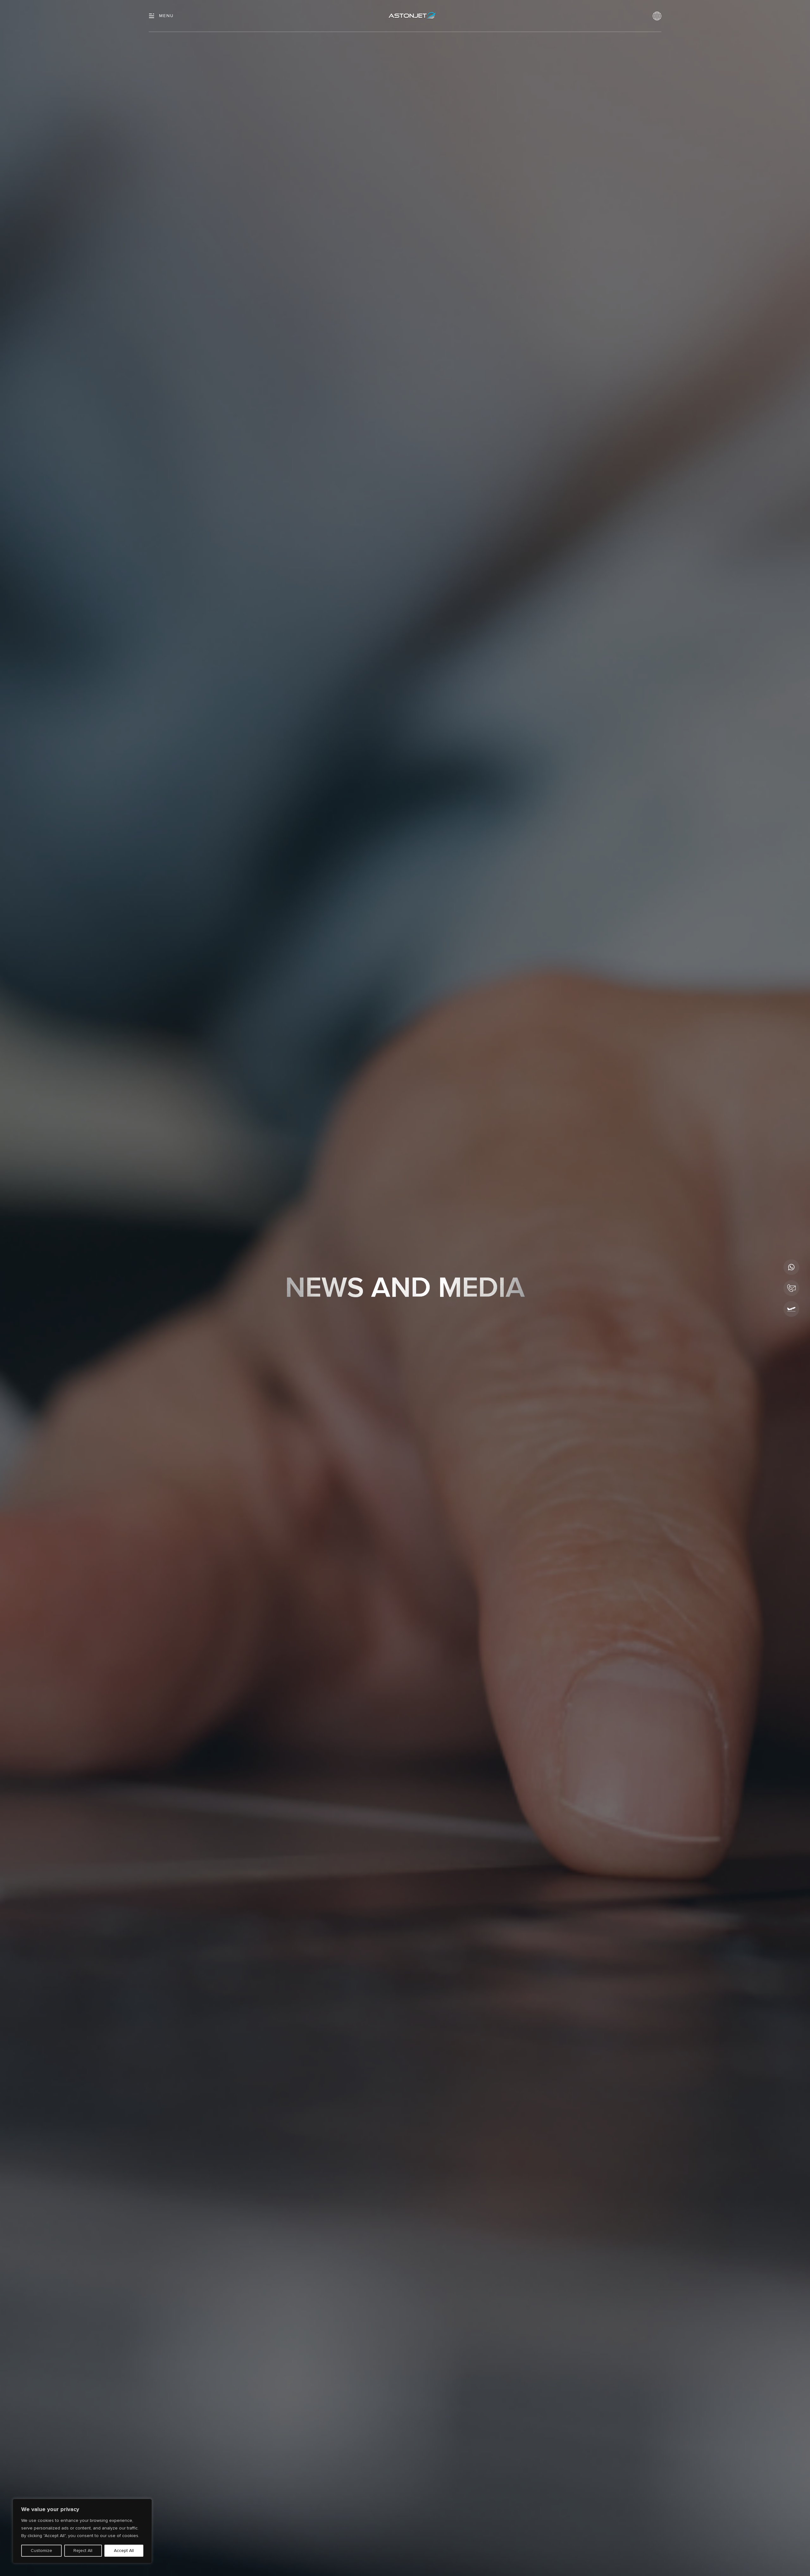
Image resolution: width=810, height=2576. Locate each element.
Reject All (83, 2551)
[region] (82, 2531)
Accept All (124, 2551)
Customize (41, 2551)
